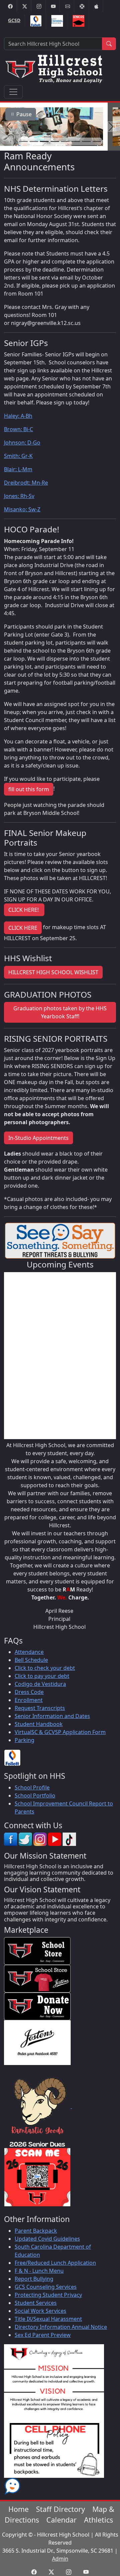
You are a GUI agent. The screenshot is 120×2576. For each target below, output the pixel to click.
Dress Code (29, 1692)
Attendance (29, 1652)
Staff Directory (60, 2509)
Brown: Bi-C (18, 429)
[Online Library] (36, 21)
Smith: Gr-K (18, 456)
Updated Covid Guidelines (47, 2239)
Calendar (61, 2520)
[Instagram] (39, 6)
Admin (60, 2559)
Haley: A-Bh (18, 416)
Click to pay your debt (42, 1676)
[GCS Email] (68, 6)
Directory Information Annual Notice (61, 2327)
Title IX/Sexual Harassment (48, 2319)
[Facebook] (10, 6)
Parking (24, 1740)
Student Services (36, 2303)
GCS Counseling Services (46, 2287)
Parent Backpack (36, 2231)
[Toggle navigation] (13, 92)
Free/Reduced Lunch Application (55, 2263)
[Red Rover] (96, 6)
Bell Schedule (31, 1660)
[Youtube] (53, 6)
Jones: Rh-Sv (19, 496)
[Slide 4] (55, 141)
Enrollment (29, 1700)
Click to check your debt (45, 1668)
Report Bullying (34, 2279)
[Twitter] (25, 6)
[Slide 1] (23, 141)
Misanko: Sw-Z (22, 509)
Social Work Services (40, 2311)
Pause (23, 114)
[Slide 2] (34, 141)
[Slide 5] (65, 141)
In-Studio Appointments (38, 1138)
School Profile (32, 1787)
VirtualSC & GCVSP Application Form (60, 1732)
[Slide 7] (86, 141)
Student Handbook (39, 1724)
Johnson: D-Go (22, 443)
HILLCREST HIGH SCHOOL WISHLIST (53, 972)
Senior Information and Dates (52, 1716)
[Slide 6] (76, 141)
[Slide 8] (97, 141)
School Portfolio (35, 1795)
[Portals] (82, 6)
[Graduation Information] (78, 21)
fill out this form (29, 789)
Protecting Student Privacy (48, 2295)
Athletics (98, 2520)
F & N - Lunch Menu (39, 2271)
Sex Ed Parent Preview (43, 2335)
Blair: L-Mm (18, 469)
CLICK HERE (23, 928)
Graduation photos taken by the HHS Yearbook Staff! (60, 1012)
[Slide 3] (44, 141)
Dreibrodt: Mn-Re (26, 483)
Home (18, 2509)
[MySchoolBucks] (57, 21)
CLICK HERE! (24, 910)
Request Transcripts (40, 1708)
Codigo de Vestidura (40, 1684)
